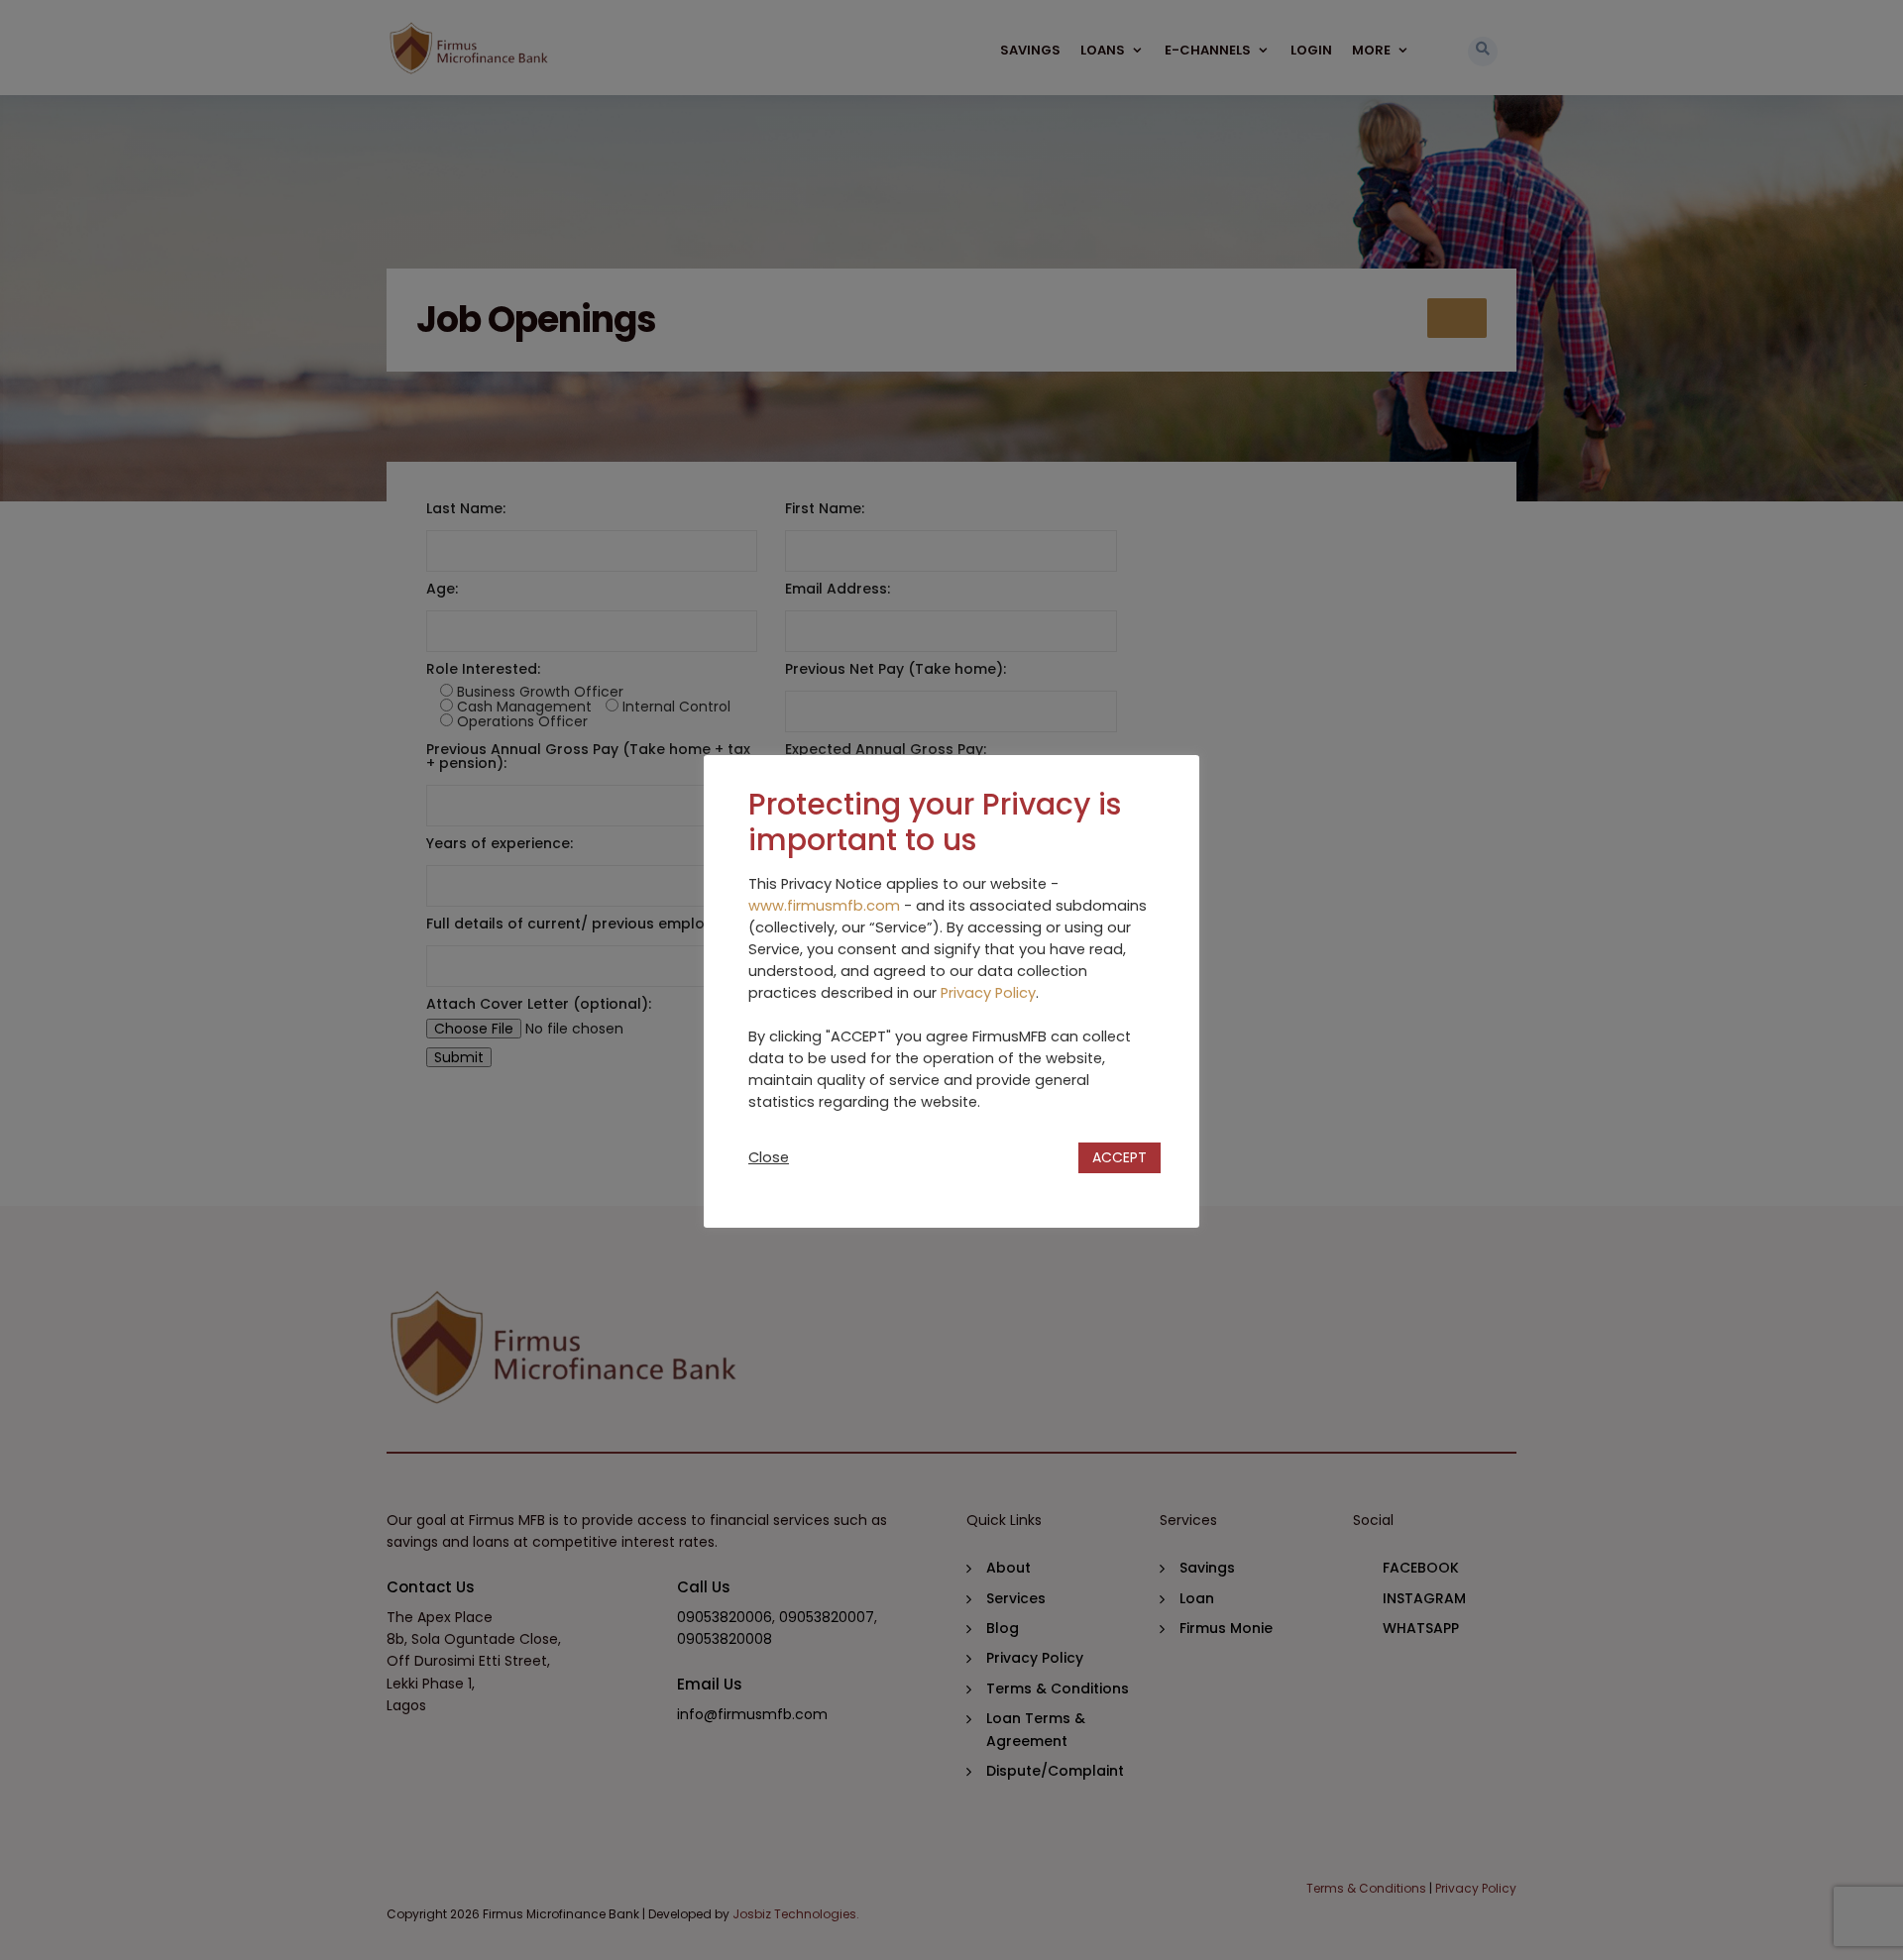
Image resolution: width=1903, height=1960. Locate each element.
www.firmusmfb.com (824, 906)
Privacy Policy (988, 993)
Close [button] (769, 1157)
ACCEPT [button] (1119, 1157)
